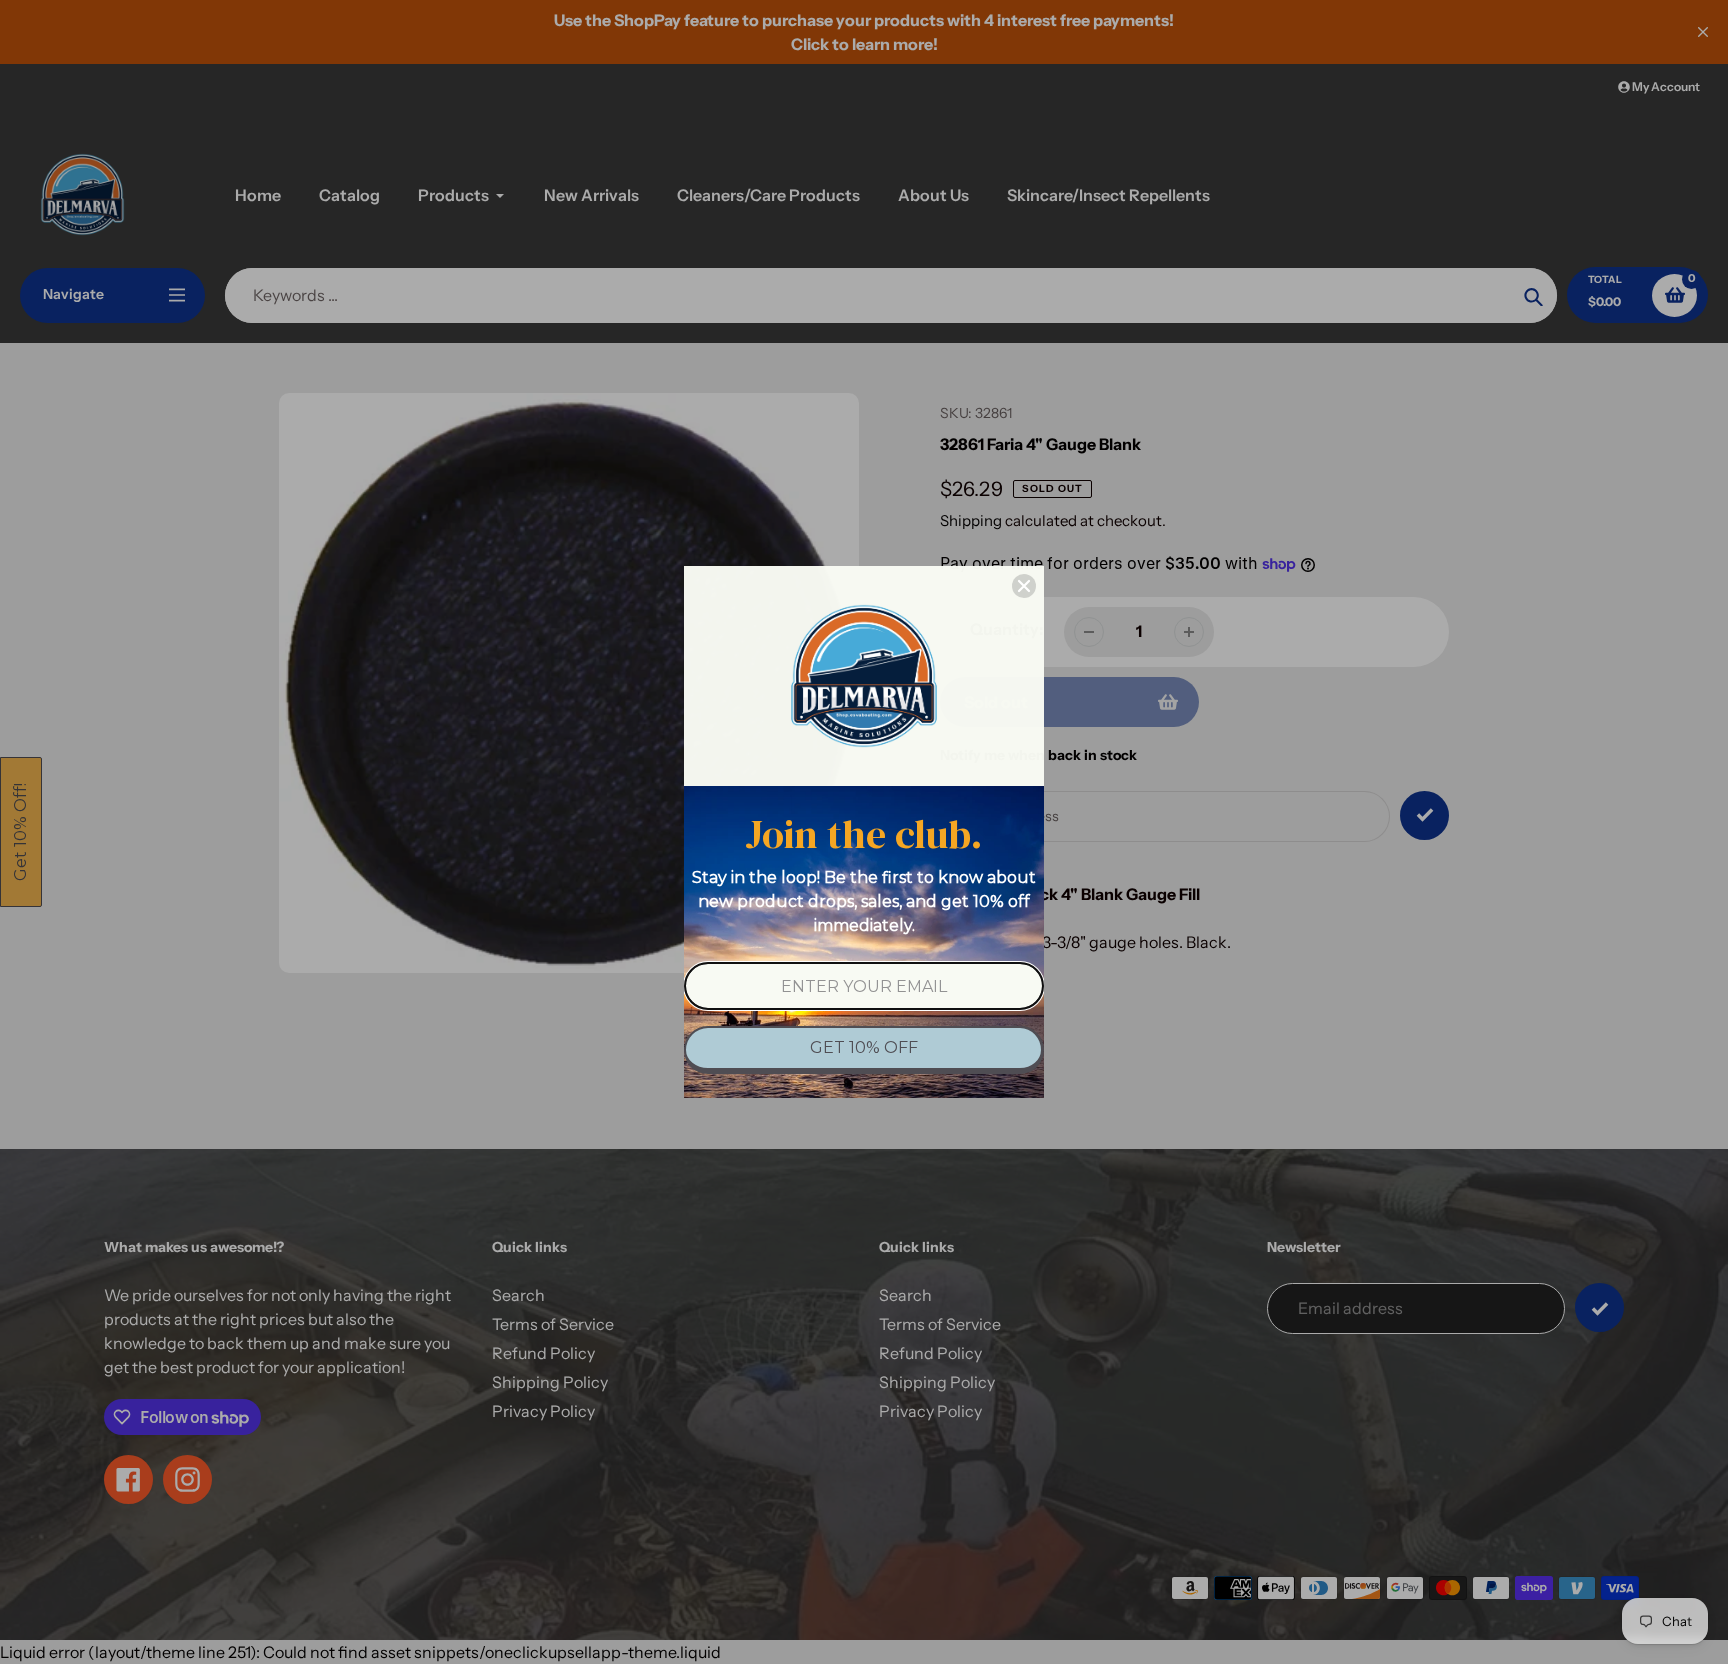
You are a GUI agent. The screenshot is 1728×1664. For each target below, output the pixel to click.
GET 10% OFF (864, 1047)
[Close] (1024, 586)
